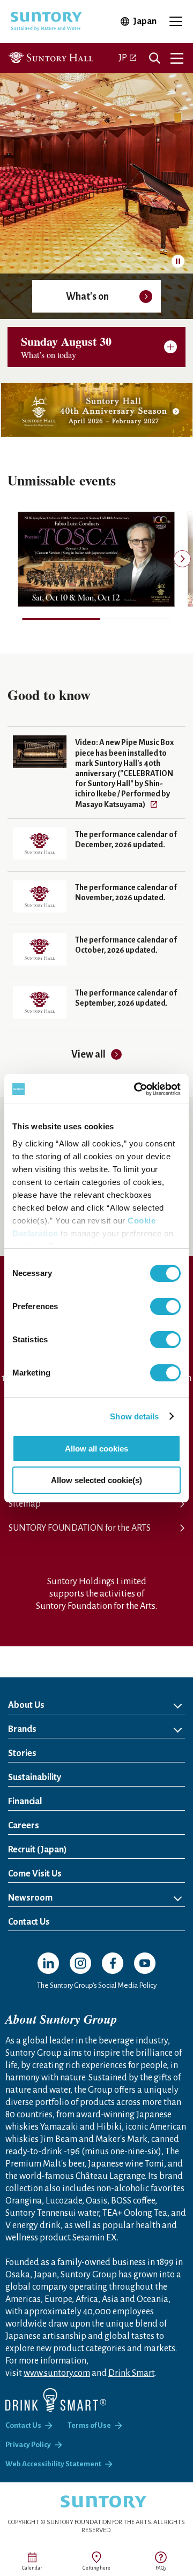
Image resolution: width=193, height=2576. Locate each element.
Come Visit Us (35, 1874)
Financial (25, 1802)
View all (88, 1054)
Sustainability (35, 1777)
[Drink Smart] (56, 2400)
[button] (182, 559)
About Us (26, 1705)
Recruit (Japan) (81, 1849)
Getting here (96, 2568)
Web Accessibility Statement (53, 2464)
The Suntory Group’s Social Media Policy (97, 1985)
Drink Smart (131, 2373)
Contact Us (29, 1922)
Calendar (32, 2568)
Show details (134, 1416)
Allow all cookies (96, 1449)
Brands (22, 1729)
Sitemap (25, 1504)
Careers (24, 1826)
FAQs (161, 2568)
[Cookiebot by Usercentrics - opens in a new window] (136, 1089)
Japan (145, 21)
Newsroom (30, 1898)
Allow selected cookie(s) (96, 1480)
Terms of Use (89, 2425)
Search (154, 58)
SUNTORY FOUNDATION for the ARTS (80, 1528)
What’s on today (66, 346)
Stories (22, 1753)
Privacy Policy (28, 2445)
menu (177, 58)
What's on (87, 297)
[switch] (165, 1306)
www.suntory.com (57, 2373)
